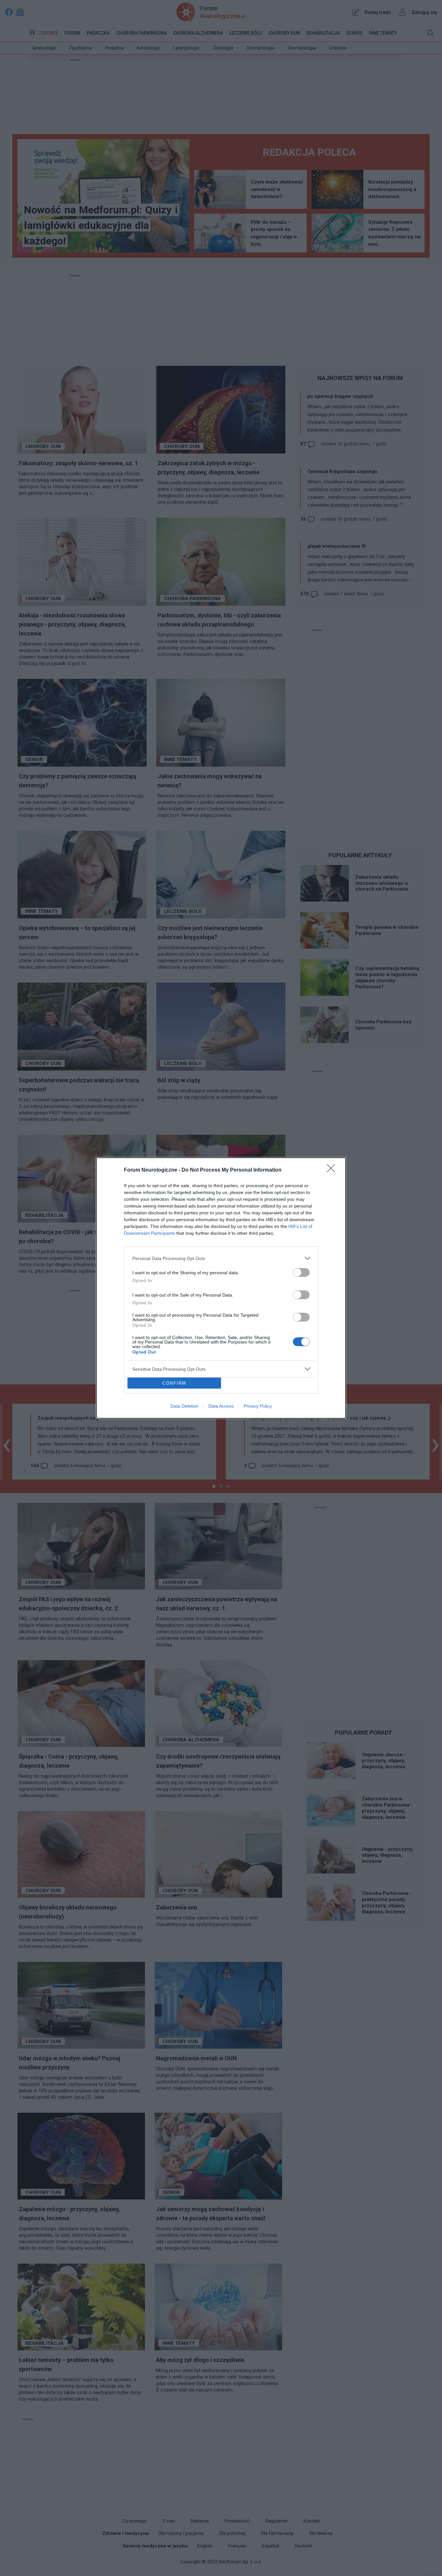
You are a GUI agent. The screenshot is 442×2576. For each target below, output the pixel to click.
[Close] (333, 1170)
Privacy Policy (258, 1406)
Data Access (221, 1406)
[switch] (301, 1272)
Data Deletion (184, 1406)
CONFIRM (174, 1383)
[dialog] (221, 1288)
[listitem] (221, 1258)
